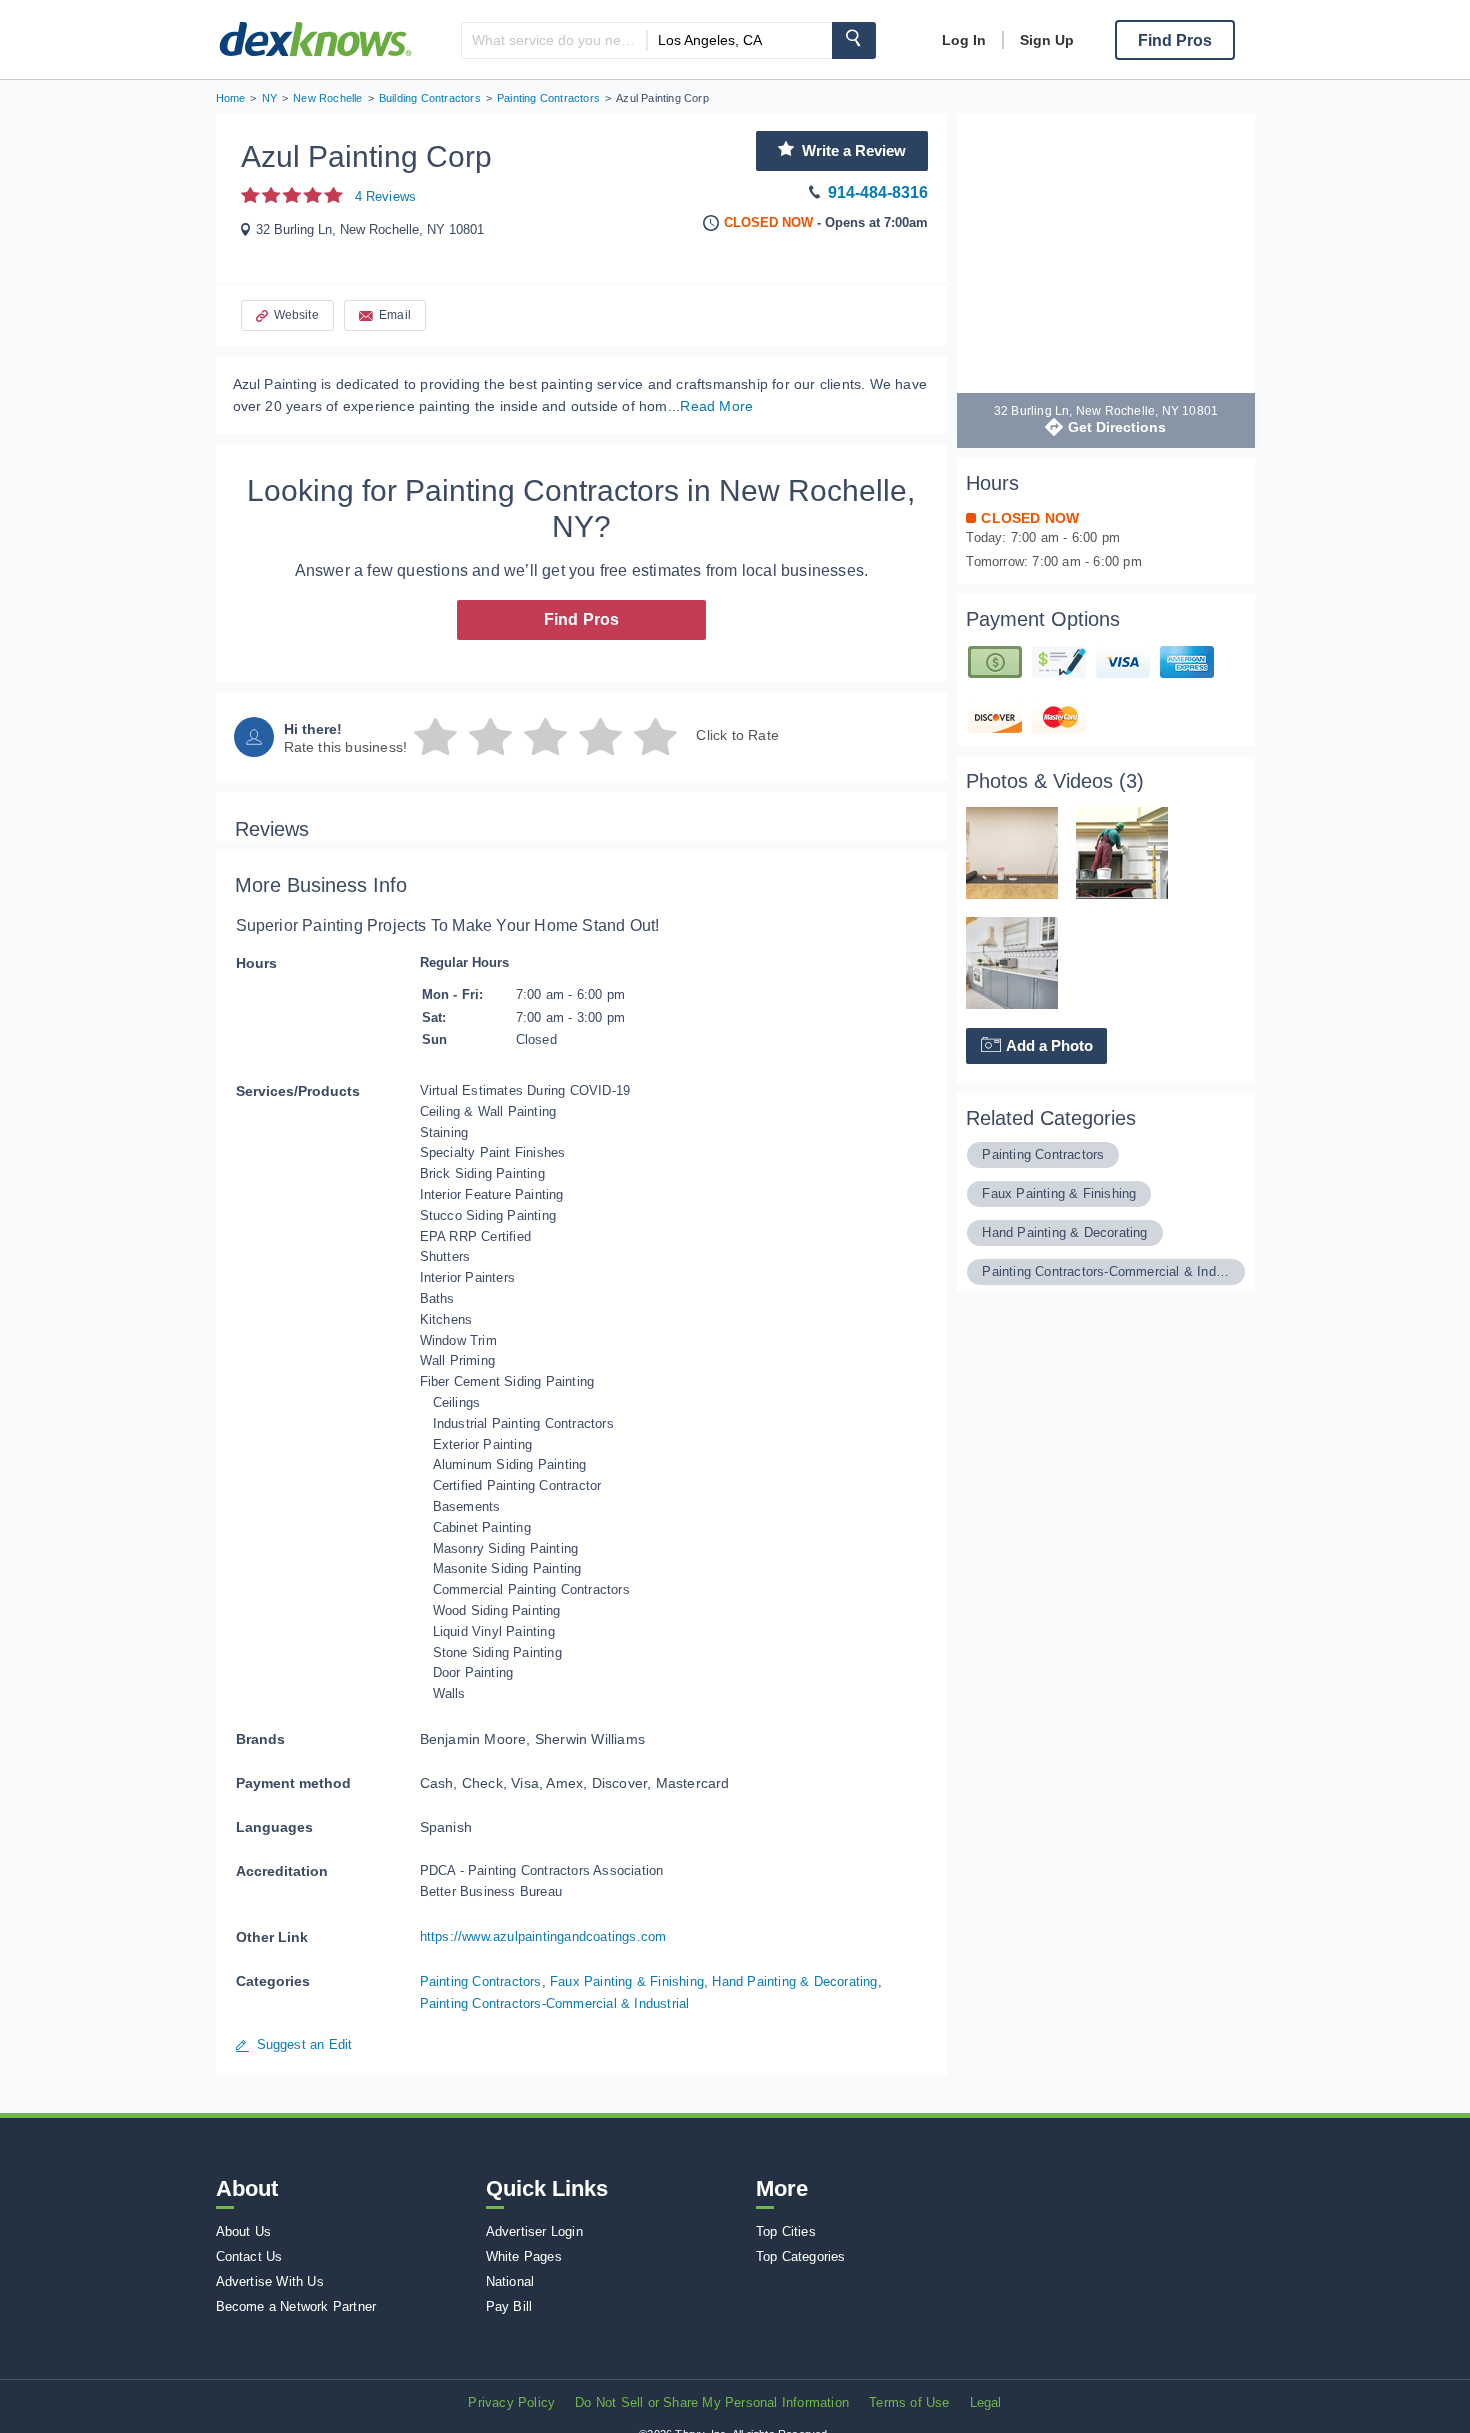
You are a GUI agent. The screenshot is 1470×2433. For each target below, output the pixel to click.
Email (395, 315)
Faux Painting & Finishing (627, 1981)
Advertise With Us (270, 2281)
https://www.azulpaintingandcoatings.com (543, 1936)
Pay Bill (509, 2306)
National (510, 2281)
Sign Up (1047, 40)
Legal (986, 2402)
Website (296, 315)
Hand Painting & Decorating (794, 1981)
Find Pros (582, 619)
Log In (964, 40)
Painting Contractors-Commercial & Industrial (555, 2003)
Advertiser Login (534, 2231)
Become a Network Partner (296, 2306)
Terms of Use (909, 2402)
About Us (244, 2231)
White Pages (524, 2256)
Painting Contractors (481, 1981)
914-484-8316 (878, 192)
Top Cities (786, 2231)
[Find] (854, 40)
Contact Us (249, 2256)
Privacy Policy (511, 2402)
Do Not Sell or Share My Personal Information (712, 2402)
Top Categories (801, 2256)
